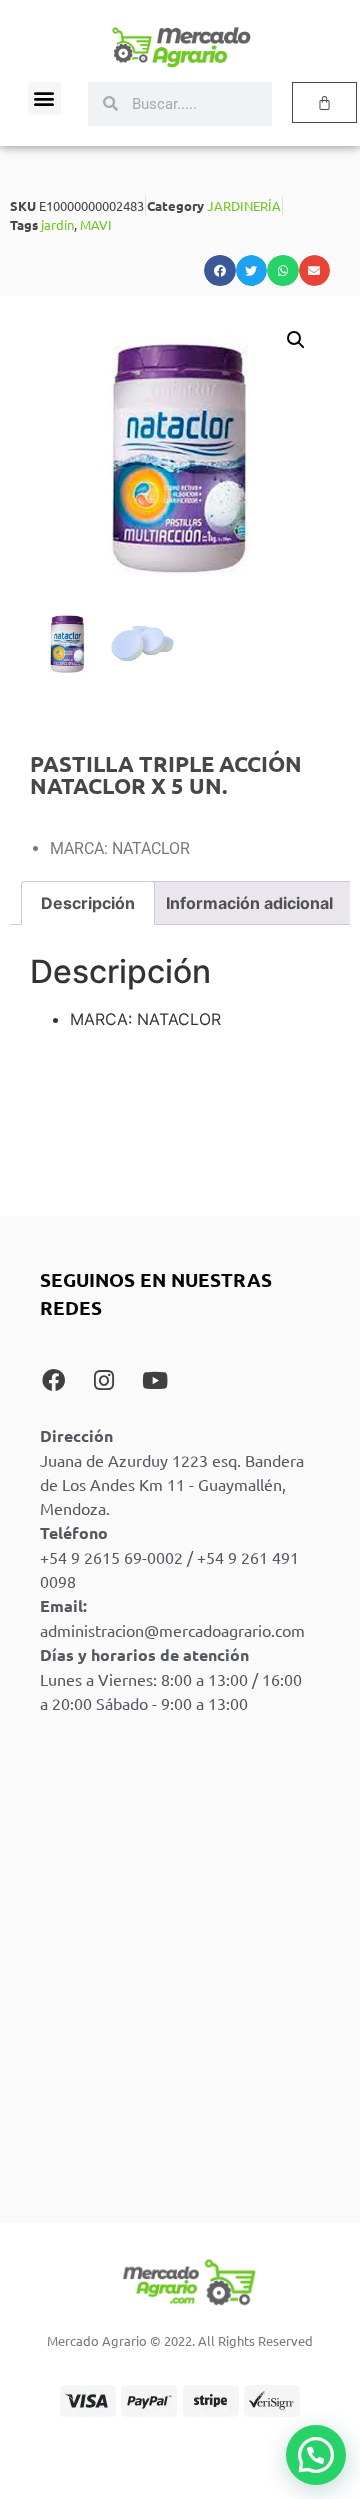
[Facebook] (53, 1380)
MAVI (96, 224)
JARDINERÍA (244, 205)
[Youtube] (155, 1380)
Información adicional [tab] (249, 903)
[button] (44, 98)
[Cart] (324, 102)
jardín (57, 224)
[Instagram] (104, 1380)
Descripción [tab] (88, 903)
